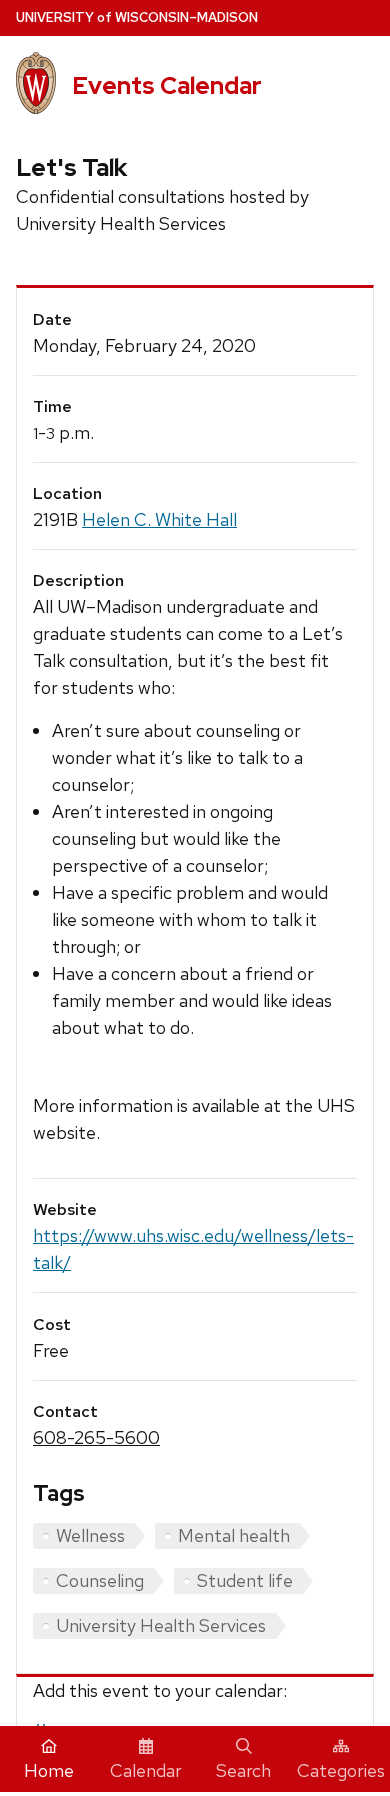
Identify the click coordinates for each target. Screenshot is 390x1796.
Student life (245, 1580)
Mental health (234, 1535)
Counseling (100, 1580)
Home (49, 1770)
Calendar (146, 1770)
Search (243, 1770)
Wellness (90, 1535)
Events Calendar (167, 85)
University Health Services (161, 1625)
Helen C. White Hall (159, 519)
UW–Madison (137, 17)
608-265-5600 (96, 1437)
